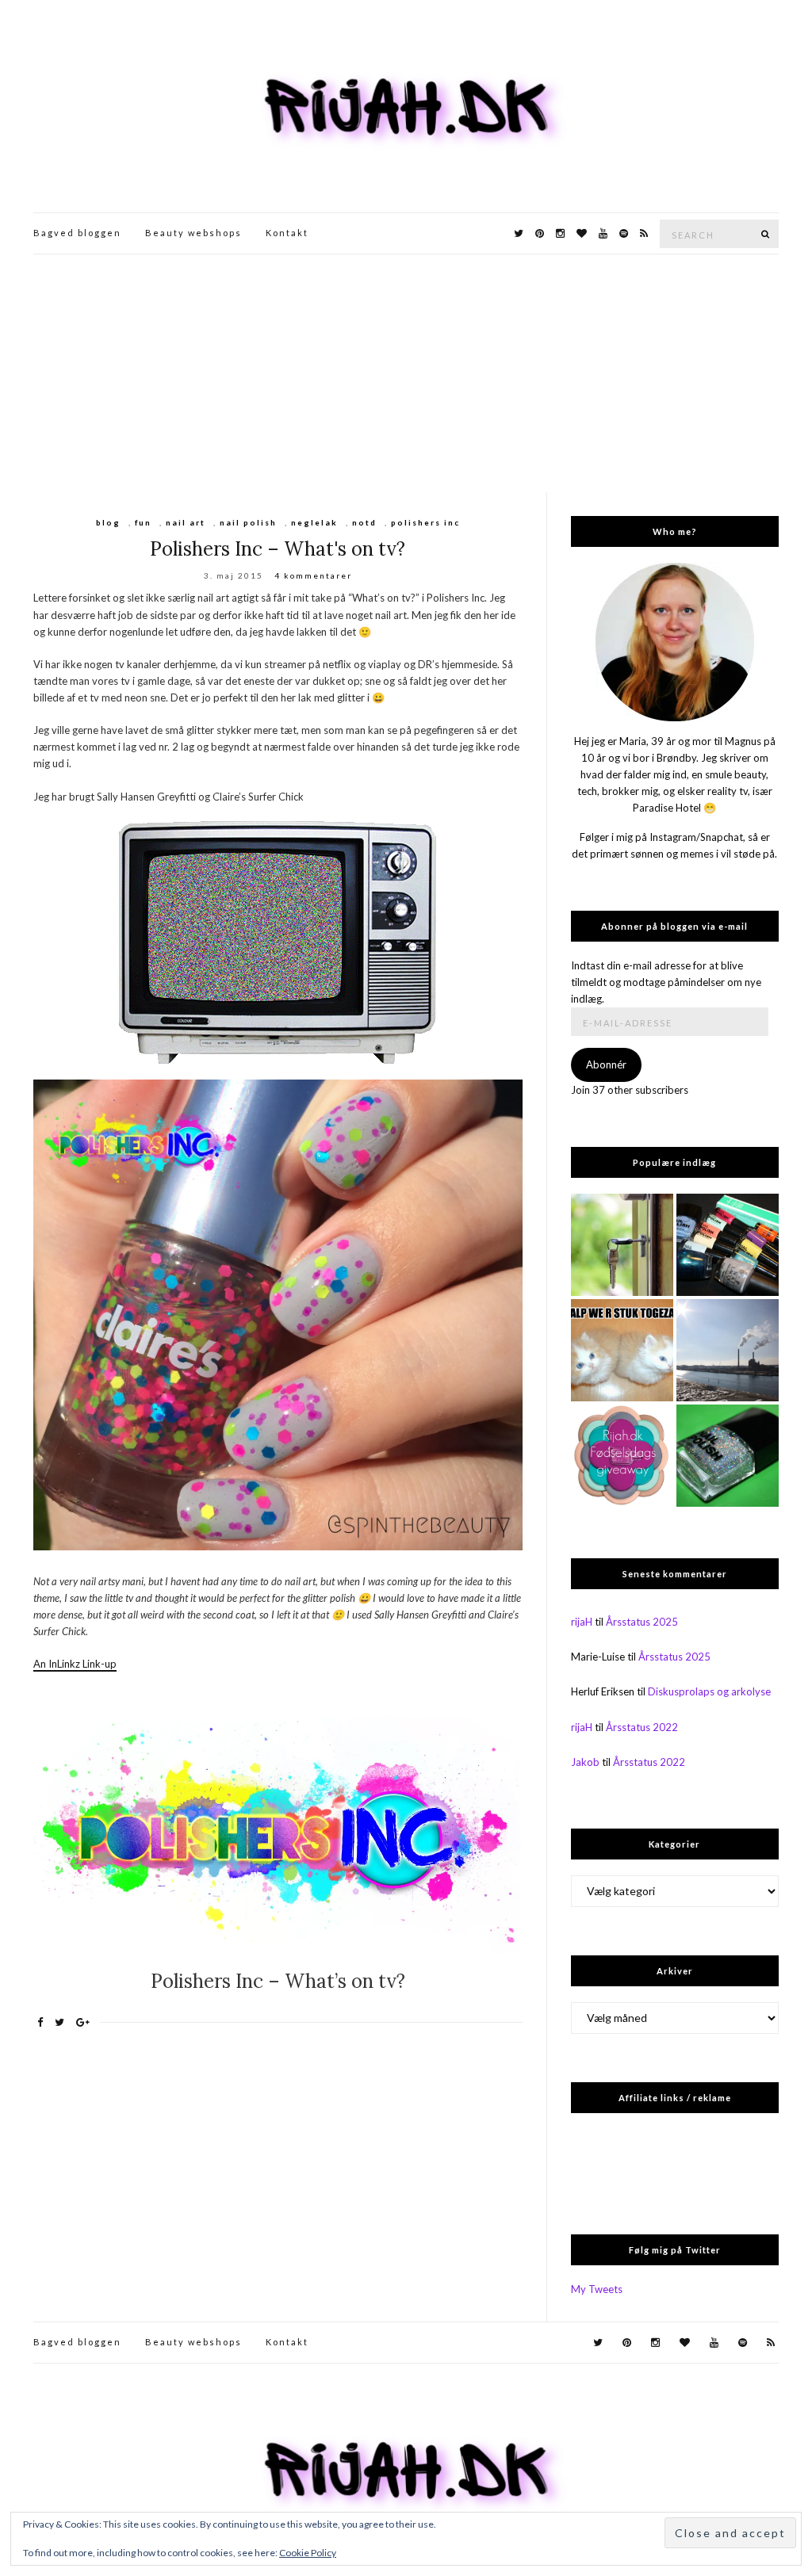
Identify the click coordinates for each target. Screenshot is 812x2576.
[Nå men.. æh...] (622, 1245)
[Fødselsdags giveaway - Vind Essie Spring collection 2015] (622, 1456)
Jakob (585, 1762)
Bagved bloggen (77, 233)
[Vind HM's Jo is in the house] (728, 1456)
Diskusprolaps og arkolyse (709, 1691)
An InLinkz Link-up (75, 1664)
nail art (186, 522)
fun (143, 522)
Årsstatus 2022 (642, 1727)
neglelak (314, 522)
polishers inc (425, 522)
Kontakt (287, 233)
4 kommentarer (313, 575)
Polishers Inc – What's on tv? (278, 549)
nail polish (248, 522)
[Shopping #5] (728, 1245)
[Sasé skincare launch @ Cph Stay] (728, 1350)
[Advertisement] (406, 373)
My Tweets (597, 2289)
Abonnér (606, 1064)
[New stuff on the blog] (622, 1350)
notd (364, 522)
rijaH (582, 1622)
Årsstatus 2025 (642, 1622)
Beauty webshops (193, 233)
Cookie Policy (308, 2553)
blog (108, 522)
